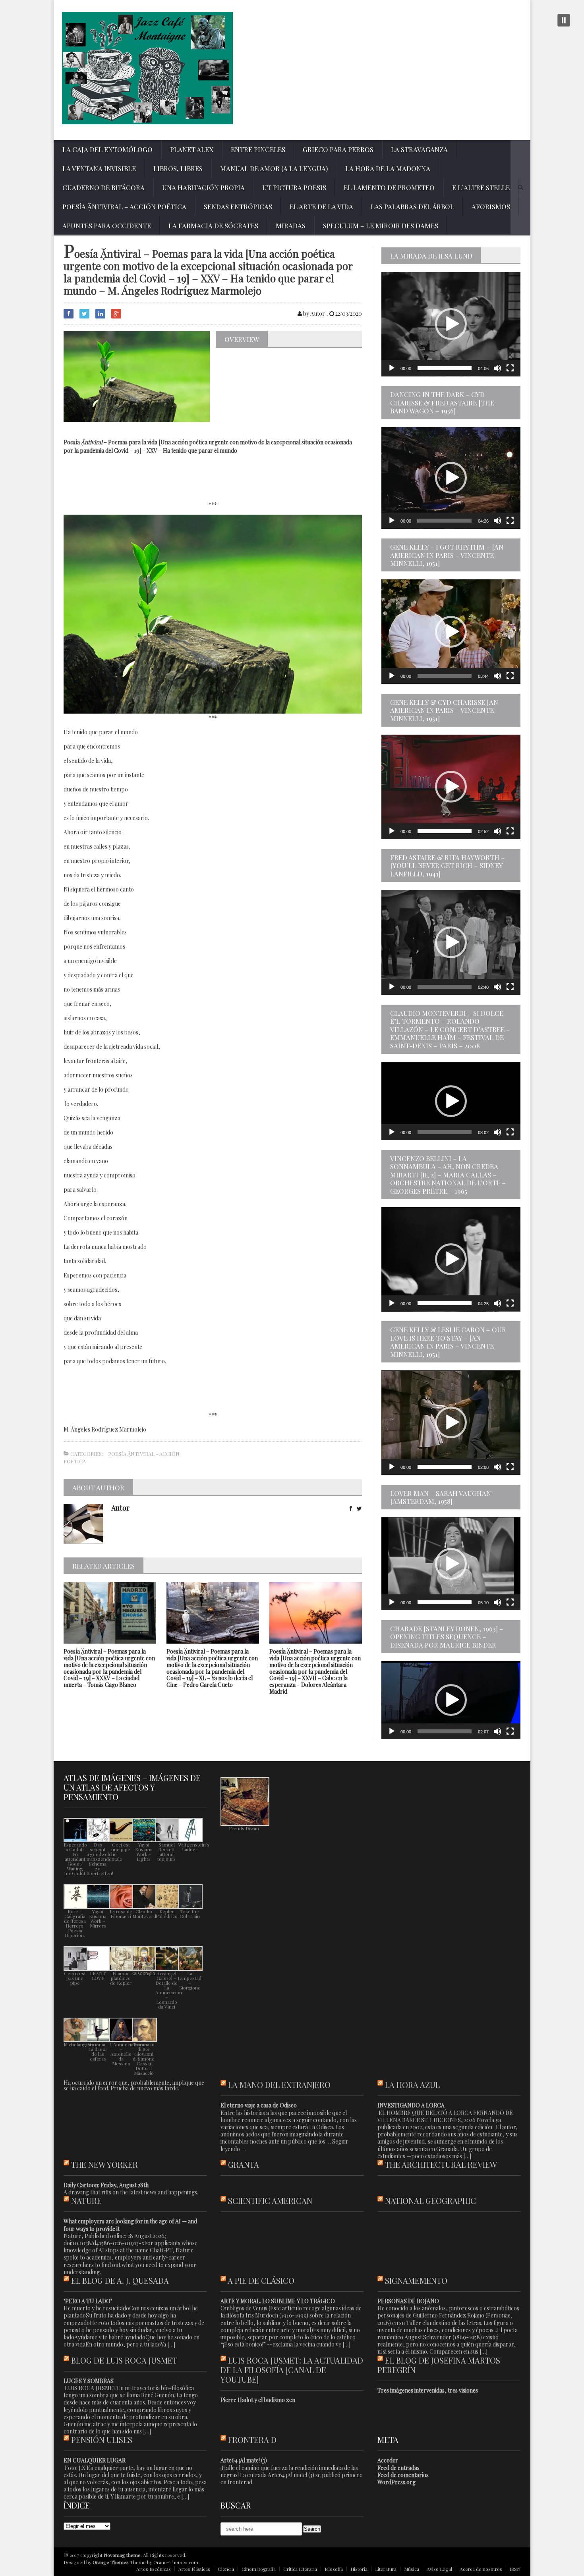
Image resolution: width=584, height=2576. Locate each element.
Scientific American (270, 2201)
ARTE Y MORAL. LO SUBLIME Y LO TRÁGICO (278, 2301)
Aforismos (491, 206)
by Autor (313, 314)
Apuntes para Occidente (107, 226)
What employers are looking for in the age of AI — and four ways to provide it (130, 2225)
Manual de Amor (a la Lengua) (274, 168)
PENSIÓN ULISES (102, 2440)
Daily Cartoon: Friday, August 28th (106, 2185)
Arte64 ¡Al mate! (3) (244, 2460)
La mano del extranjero (279, 2085)
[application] (451, 324)
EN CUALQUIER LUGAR (95, 2460)
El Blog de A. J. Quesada (120, 2280)
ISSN (515, 2569)
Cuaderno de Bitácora (103, 187)
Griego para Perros (338, 149)
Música (412, 2569)
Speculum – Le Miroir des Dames (381, 226)
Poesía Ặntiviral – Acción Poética (124, 206)
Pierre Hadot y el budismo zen (258, 2400)
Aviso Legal (439, 2569)
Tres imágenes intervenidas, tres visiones (428, 2390)
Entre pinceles (258, 149)
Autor (120, 1508)
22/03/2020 (348, 314)
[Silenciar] (497, 368)
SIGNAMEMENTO (416, 2280)
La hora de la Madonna (388, 168)
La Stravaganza (419, 149)
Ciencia (226, 2569)
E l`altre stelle (481, 187)
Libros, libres (178, 168)
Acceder (388, 2460)
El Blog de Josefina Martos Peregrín (439, 2365)
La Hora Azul (412, 2085)
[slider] (445, 368)
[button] (451, 324)
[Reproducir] (392, 368)
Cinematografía (259, 2569)
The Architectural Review (441, 2164)
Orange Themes (111, 2562)
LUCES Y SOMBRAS (89, 2381)
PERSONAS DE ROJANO (408, 2301)
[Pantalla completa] (510, 368)
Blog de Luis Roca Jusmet (124, 2360)
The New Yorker (104, 2164)
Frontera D (252, 2440)
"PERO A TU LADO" (88, 2301)
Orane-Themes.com (176, 2562)
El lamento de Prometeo (389, 187)
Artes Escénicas (154, 2569)
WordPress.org (396, 2482)
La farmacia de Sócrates (213, 226)
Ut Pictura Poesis (294, 187)
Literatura (386, 2569)
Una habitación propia (203, 187)
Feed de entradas (398, 2468)
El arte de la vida (321, 206)
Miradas (291, 226)
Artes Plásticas (194, 2569)
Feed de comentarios (403, 2475)
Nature (86, 2201)
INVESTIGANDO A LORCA (411, 2105)
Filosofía (334, 2569)
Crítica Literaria (300, 2569)
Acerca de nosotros (481, 2569)
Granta (244, 2164)
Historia (359, 2569)
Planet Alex (192, 149)
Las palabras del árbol (412, 206)
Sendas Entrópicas (238, 206)
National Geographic (430, 2201)
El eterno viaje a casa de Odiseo (259, 2105)
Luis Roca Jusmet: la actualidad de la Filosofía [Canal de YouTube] (292, 2370)
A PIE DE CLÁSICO (261, 2280)
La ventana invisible (99, 168)
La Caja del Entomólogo (107, 149)
